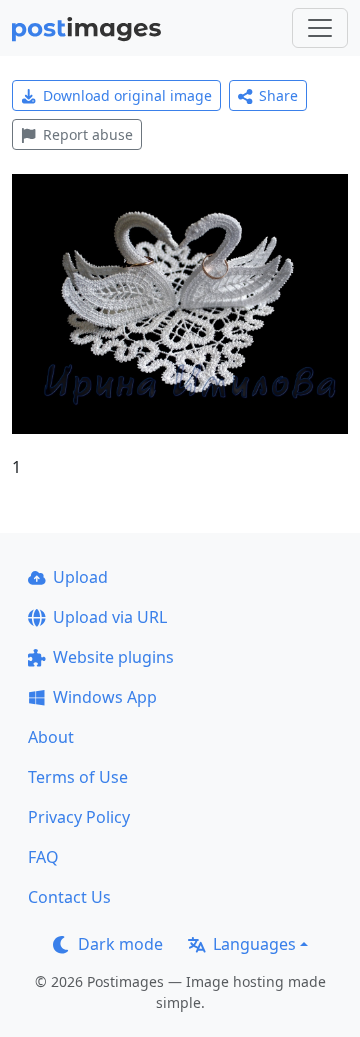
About (51, 737)
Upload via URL (110, 617)
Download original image (127, 95)
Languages (254, 944)
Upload (80, 577)
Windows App (105, 697)
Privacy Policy (79, 817)
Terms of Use (78, 777)
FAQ (43, 857)
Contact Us (69, 897)
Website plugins (113, 657)
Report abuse (88, 134)
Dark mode (120, 944)
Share (278, 95)
